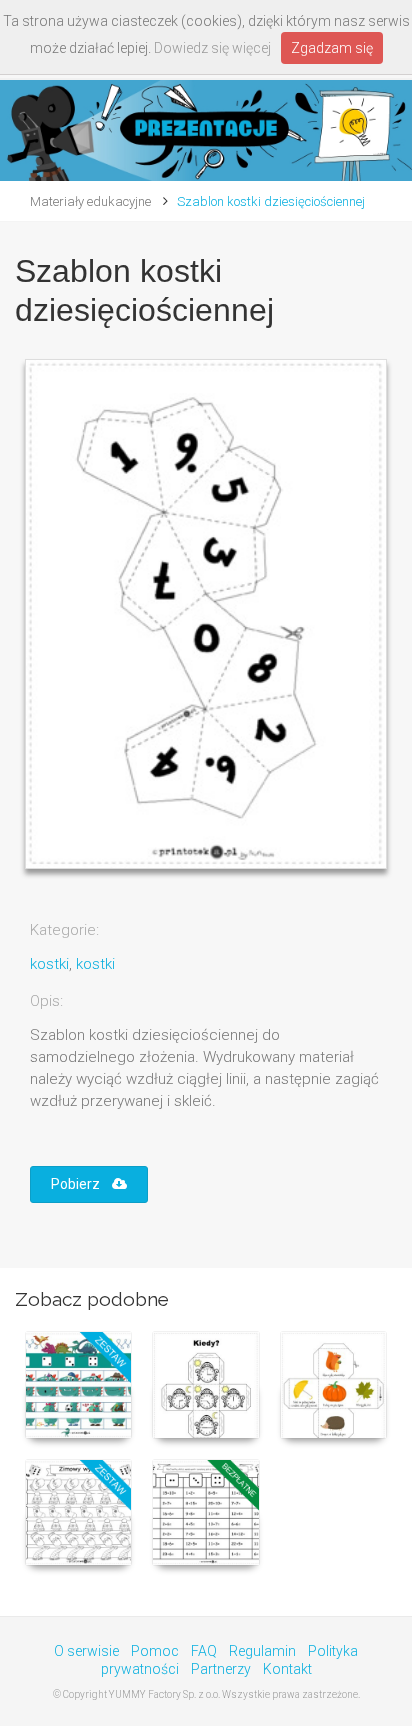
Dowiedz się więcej (212, 48)
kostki (49, 964)
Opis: (46, 1001)
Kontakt (287, 1669)
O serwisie (86, 1651)
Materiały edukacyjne (90, 201)
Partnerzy (221, 1669)
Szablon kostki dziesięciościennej (271, 201)
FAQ (204, 1651)
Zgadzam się (332, 48)
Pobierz (81, 1184)
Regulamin (262, 1651)
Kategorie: (64, 930)
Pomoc (155, 1651)
